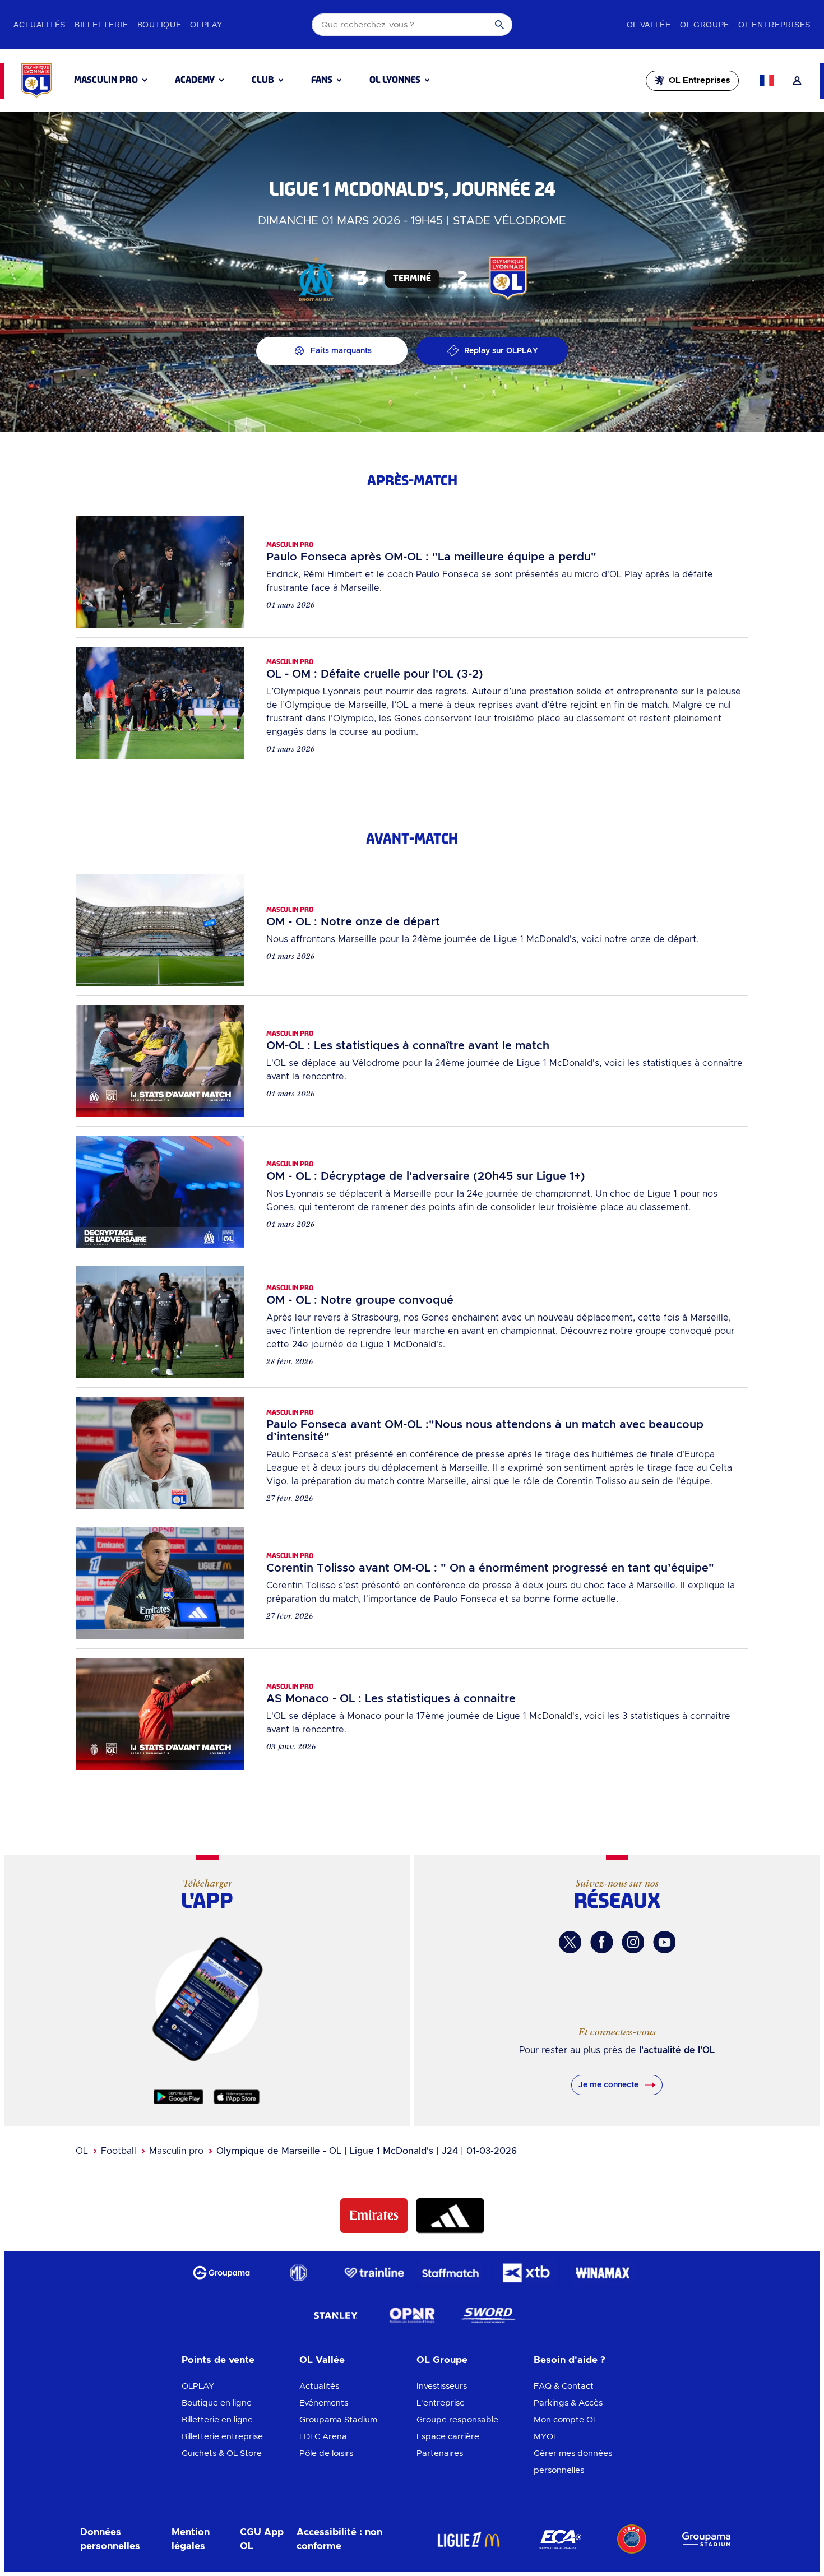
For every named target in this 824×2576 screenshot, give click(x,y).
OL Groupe (442, 2360)
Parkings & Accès (568, 2403)
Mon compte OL (566, 2420)
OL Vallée (322, 2360)
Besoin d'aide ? (570, 2360)
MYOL (546, 2437)
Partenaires (440, 2454)
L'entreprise (441, 2403)
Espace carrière (448, 2437)
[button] (110, 80)
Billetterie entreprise (222, 2437)
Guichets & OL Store (222, 2454)
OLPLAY (198, 2386)
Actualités (319, 2386)
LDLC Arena (323, 2437)
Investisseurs (442, 2386)
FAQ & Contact (564, 2386)
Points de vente (218, 2360)
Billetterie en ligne (217, 2420)
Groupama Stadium (338, 2420)
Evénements (324, 2403)
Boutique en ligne (217, 2403)
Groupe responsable (457, 2420)
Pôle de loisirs (326, 2454)
